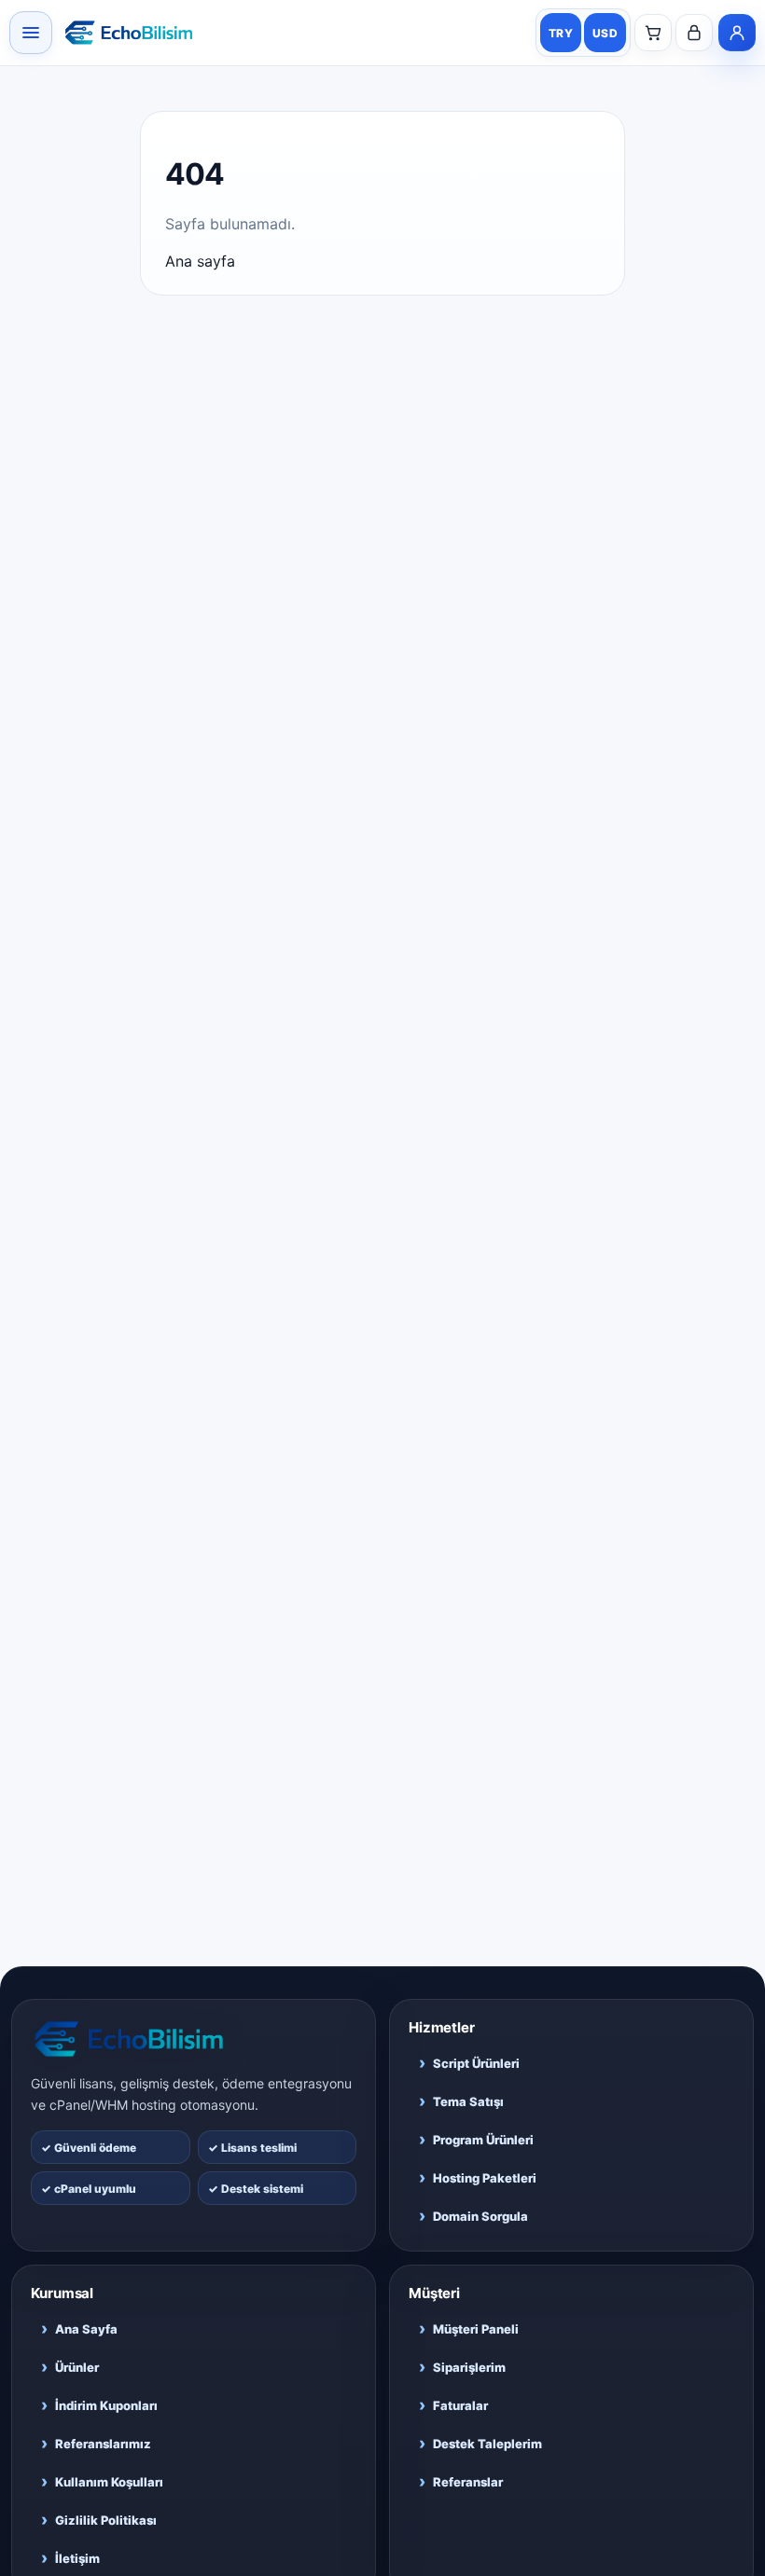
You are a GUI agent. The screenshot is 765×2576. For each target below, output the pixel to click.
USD (605, 33)
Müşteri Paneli (469, 2328)
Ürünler (70, 2367)
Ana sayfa (200, 261)
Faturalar (453, 2405)
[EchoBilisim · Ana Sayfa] (129, 33)
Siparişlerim (462, 2367)
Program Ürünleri (476, 2139)
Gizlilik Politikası (99, 2520)
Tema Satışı (461, 2101)
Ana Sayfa (79, 2328)
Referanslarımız (96, 2443)
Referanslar (461, 2481)
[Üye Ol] (737, 33)
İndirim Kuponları (99, 2405)
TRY (561, 33)
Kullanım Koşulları (102, 2481)
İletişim (70, 2558)
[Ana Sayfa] (194, 2039)
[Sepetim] (653, 33)
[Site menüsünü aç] (31, 33)
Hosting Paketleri (478, 2177)
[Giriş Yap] (694, 33)
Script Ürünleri (469, 2063)
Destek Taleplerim (480, 2443)
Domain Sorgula (473, 2216)
